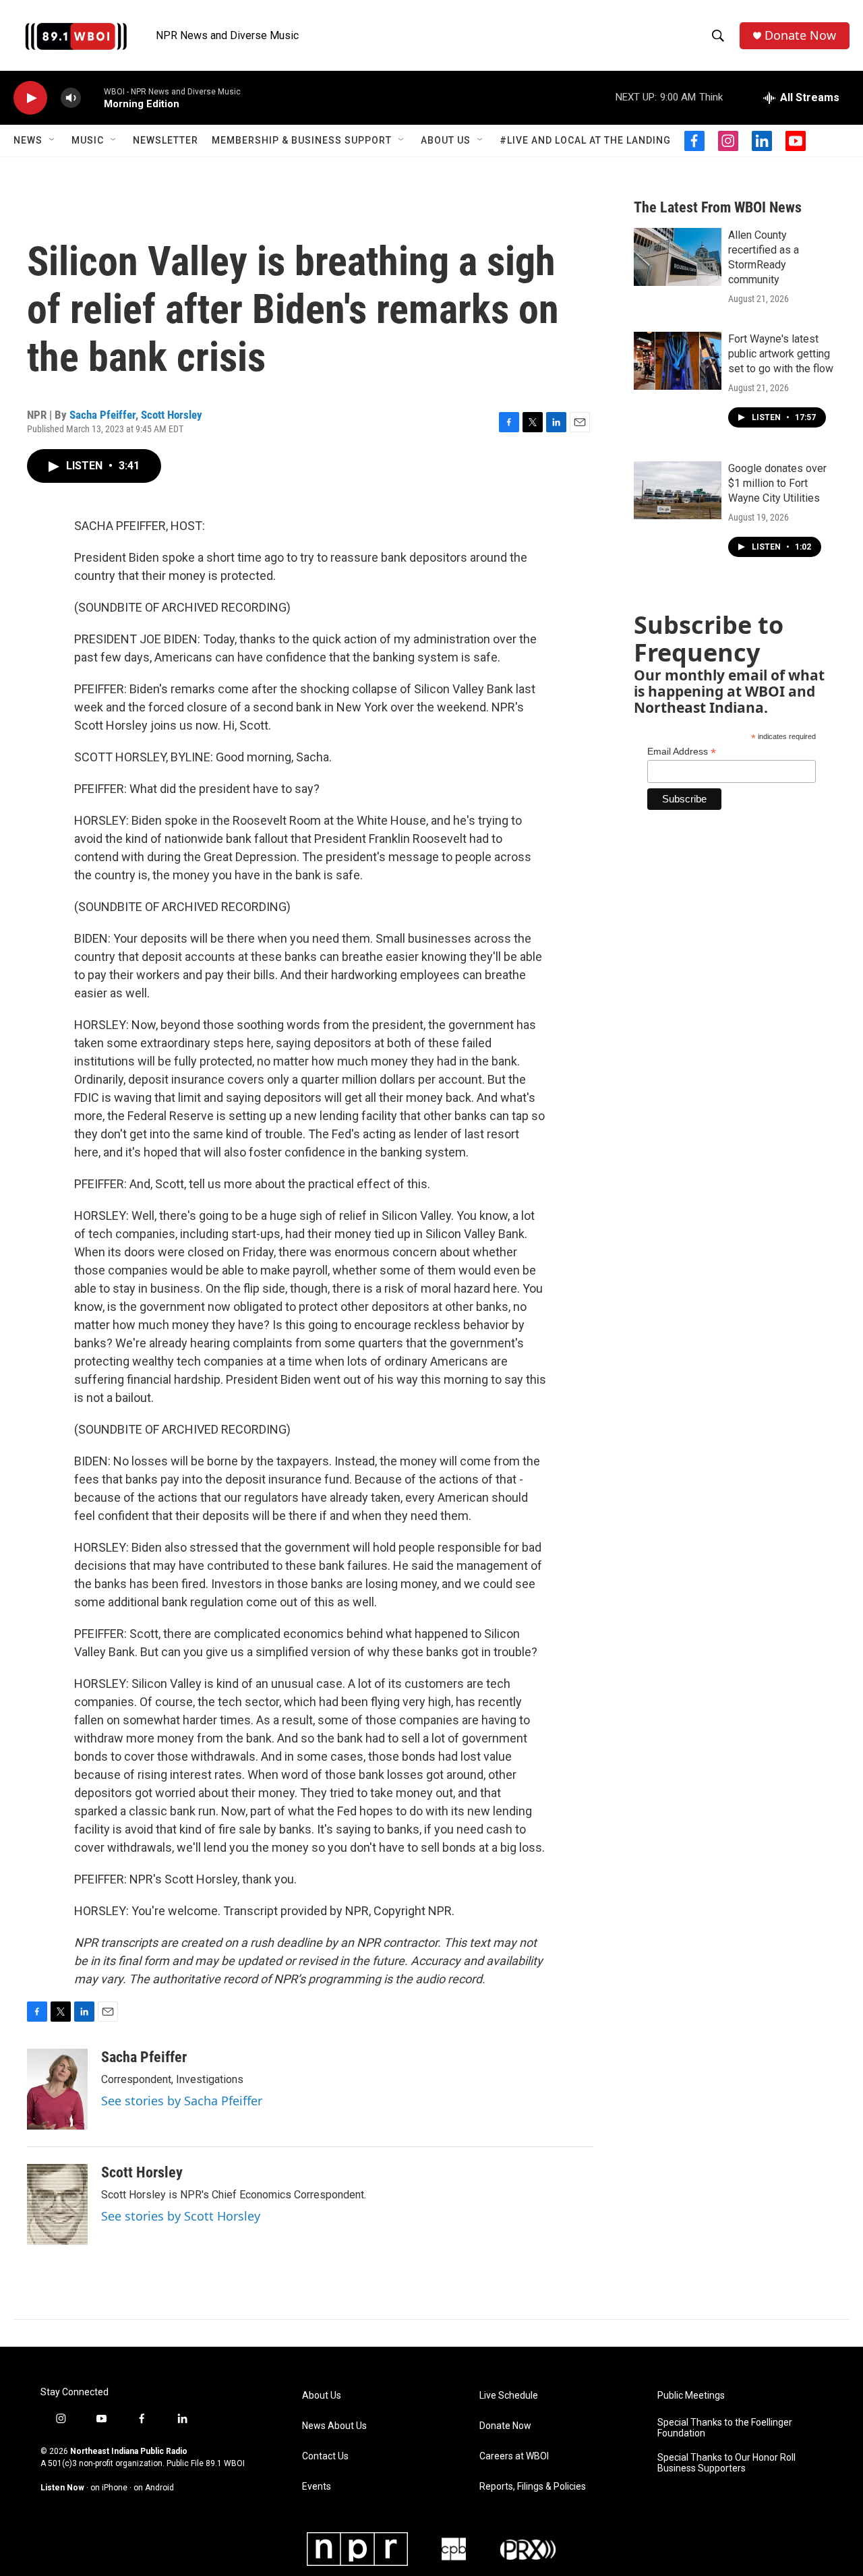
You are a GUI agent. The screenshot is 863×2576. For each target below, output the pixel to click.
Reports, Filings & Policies (533, 2487)
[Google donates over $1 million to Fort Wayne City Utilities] (678, 490)
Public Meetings (691, 2396)
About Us (446, 140)
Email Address (682, 752)
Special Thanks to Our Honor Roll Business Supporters (726, 2463)
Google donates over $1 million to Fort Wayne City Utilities (777, 483)
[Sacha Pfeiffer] (57, 2089)
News (28, 140)
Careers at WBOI (514, 2456)
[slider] (92, 97)
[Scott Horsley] (57, 2204)
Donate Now (800, 35)
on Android (154, 2488)
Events (317, 2487)
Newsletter (166, 140)
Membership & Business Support (302, 140)
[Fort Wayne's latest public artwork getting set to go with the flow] (678, 361)
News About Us (334, 2426)
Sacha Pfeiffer (102, 415)
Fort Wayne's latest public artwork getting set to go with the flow (781, 354)
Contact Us (325, 2456)
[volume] (71, 98)
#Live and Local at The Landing (585, 140)
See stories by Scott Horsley (181, 2216)
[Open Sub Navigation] (53, 140)
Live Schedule (509, 2396)
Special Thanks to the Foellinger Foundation (725, 2428)
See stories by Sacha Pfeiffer (182, 2101)
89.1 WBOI (225, 2463)
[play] (30, 98)
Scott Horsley (172, 415)
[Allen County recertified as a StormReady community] (678, 257)
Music (88, 140)
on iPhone (109, 2488)
